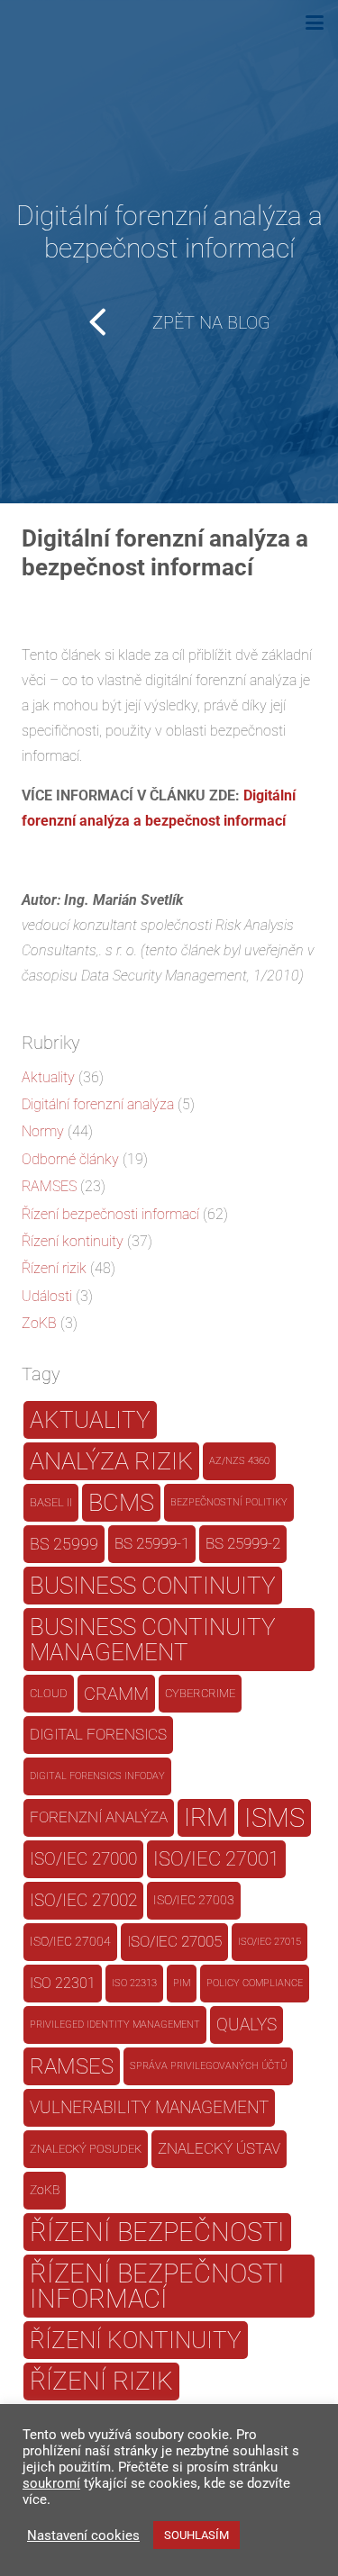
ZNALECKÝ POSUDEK (86, 2149)
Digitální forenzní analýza (98, 1104)
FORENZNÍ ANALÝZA (99, 1817)
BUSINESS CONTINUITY (153, 1585)
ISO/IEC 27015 (269, 1942)
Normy (43, 1131)
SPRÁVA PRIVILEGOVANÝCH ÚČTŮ (208, 2066)
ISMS (274, 1818)
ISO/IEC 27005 (174, 1942)
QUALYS (247, 2025)
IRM (206, 1817)
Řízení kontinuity (73, 1241)
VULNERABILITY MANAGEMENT (149, 2107)
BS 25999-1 (152, 1544)
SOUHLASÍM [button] (196, 2535)
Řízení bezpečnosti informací (110, 1214)
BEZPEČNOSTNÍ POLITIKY (229, 1502)
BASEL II (51, 1502)
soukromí (51, 2483)
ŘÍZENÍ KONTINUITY (136, 2340)
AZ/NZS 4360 (239, 1461)
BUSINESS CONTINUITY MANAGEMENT (153, 1639)
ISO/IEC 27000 (83, 1859)
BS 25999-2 (243, 1544)
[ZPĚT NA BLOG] (110, 322)
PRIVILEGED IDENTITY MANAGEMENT (115, 2025)
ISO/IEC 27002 (83, 1901)
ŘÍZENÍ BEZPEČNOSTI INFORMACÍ (157, 2286)
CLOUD (49, 1693)
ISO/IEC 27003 (194, 1900)
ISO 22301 (63, 1983)
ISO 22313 (134, 1983)
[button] (315, 23)
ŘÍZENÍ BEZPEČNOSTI (157, 2232)
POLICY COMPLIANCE (255, 1983)
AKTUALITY (90, 1419)
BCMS (121, 1503)
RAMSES (49, 1186)
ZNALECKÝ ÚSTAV (219, 2149)
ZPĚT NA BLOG (211, 322)
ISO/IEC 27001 (216, 1859)
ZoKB (39, 1323)
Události (47, 1296)
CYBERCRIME (200, 1693)
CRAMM (116, 1694)
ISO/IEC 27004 (70, 1942)
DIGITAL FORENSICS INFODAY (97, 1776)
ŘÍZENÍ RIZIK (101, 2381)
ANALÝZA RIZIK (111, 1461)
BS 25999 (64, 1544)
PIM (182, 1983)
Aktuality (48, 1077)
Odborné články (70, 1159)
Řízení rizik (54, 1268)
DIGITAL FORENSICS (98, 1735)
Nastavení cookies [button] (83, 2535)
